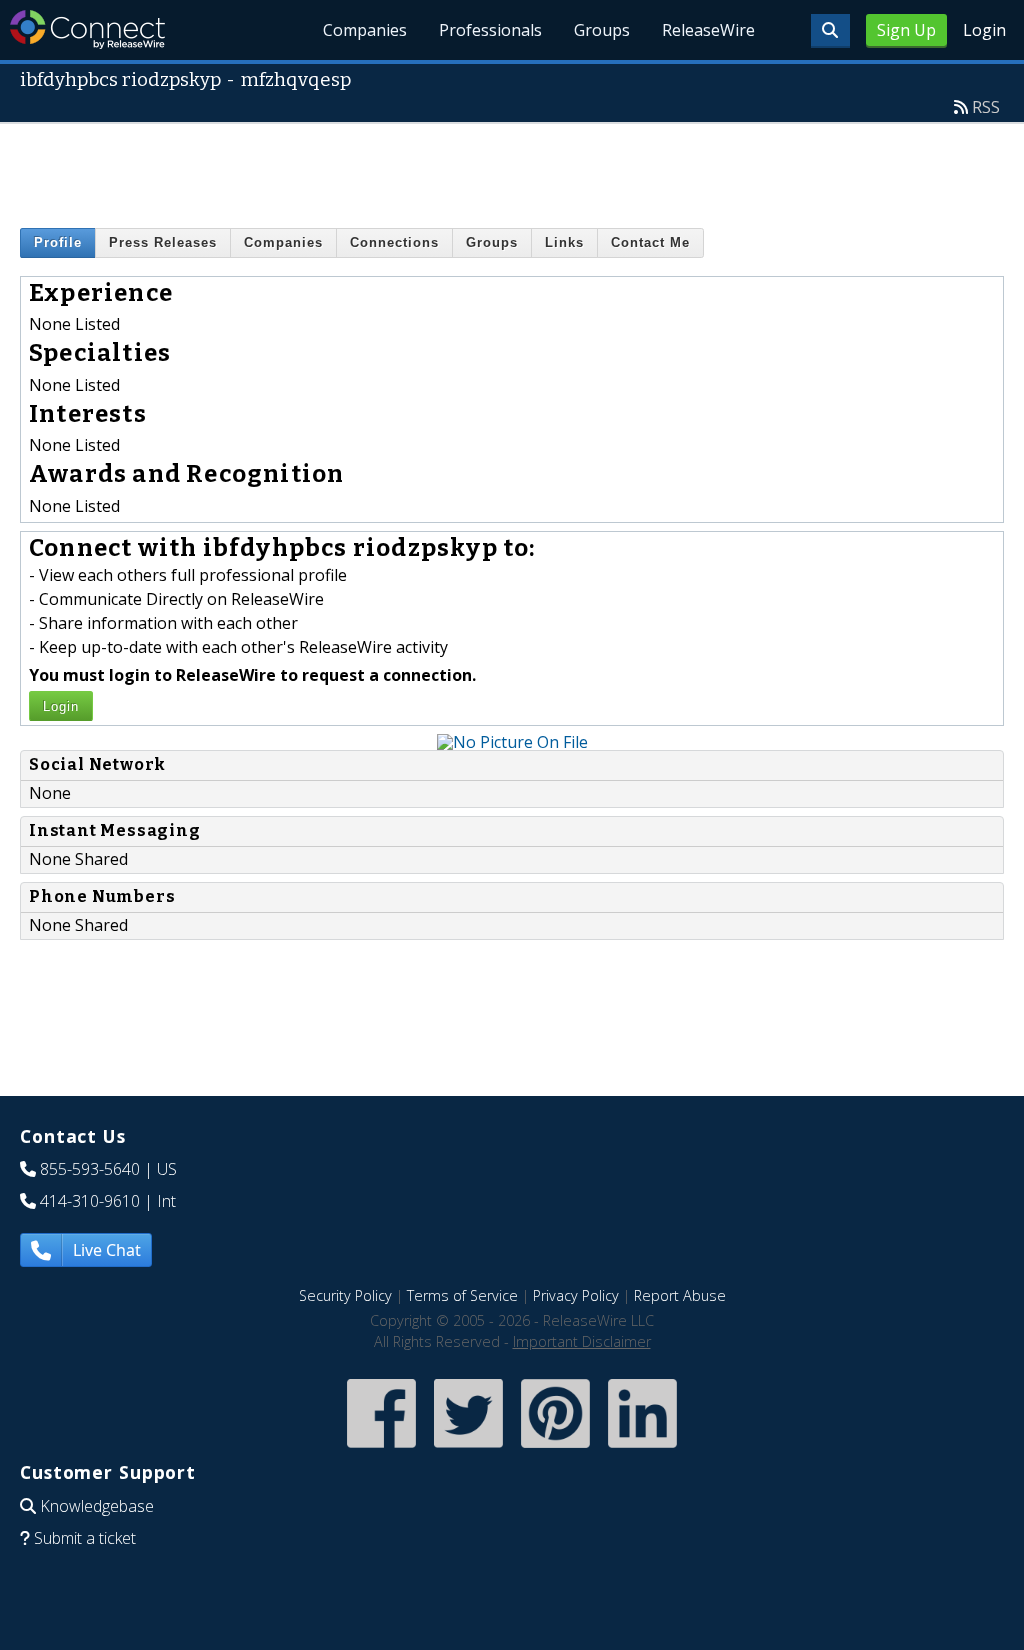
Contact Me (650, 242)
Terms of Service (462, 1295)
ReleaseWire (708, 30)
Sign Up (906, 30)
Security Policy (345, 1295)
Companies (365, 30)
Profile (58, 242)
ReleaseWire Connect (87, 29)
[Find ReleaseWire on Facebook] (381, 1449)
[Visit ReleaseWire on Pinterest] (555, 1449)
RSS (986, 107)
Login (984, 30)
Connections (394, 242)
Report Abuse (680, 1295)
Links (564, 242)
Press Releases (163, 242)
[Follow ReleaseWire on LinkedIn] (642, 1449)
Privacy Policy (576, 1295)
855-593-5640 (90, 1169)
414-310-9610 (90, 1201)
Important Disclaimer (582, 1341)
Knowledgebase (97, 1506)
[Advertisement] (512, 169)
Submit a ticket (85, 1538)
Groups (602, 30)
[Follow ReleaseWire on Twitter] (468, 1449)
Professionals (490, 30)
